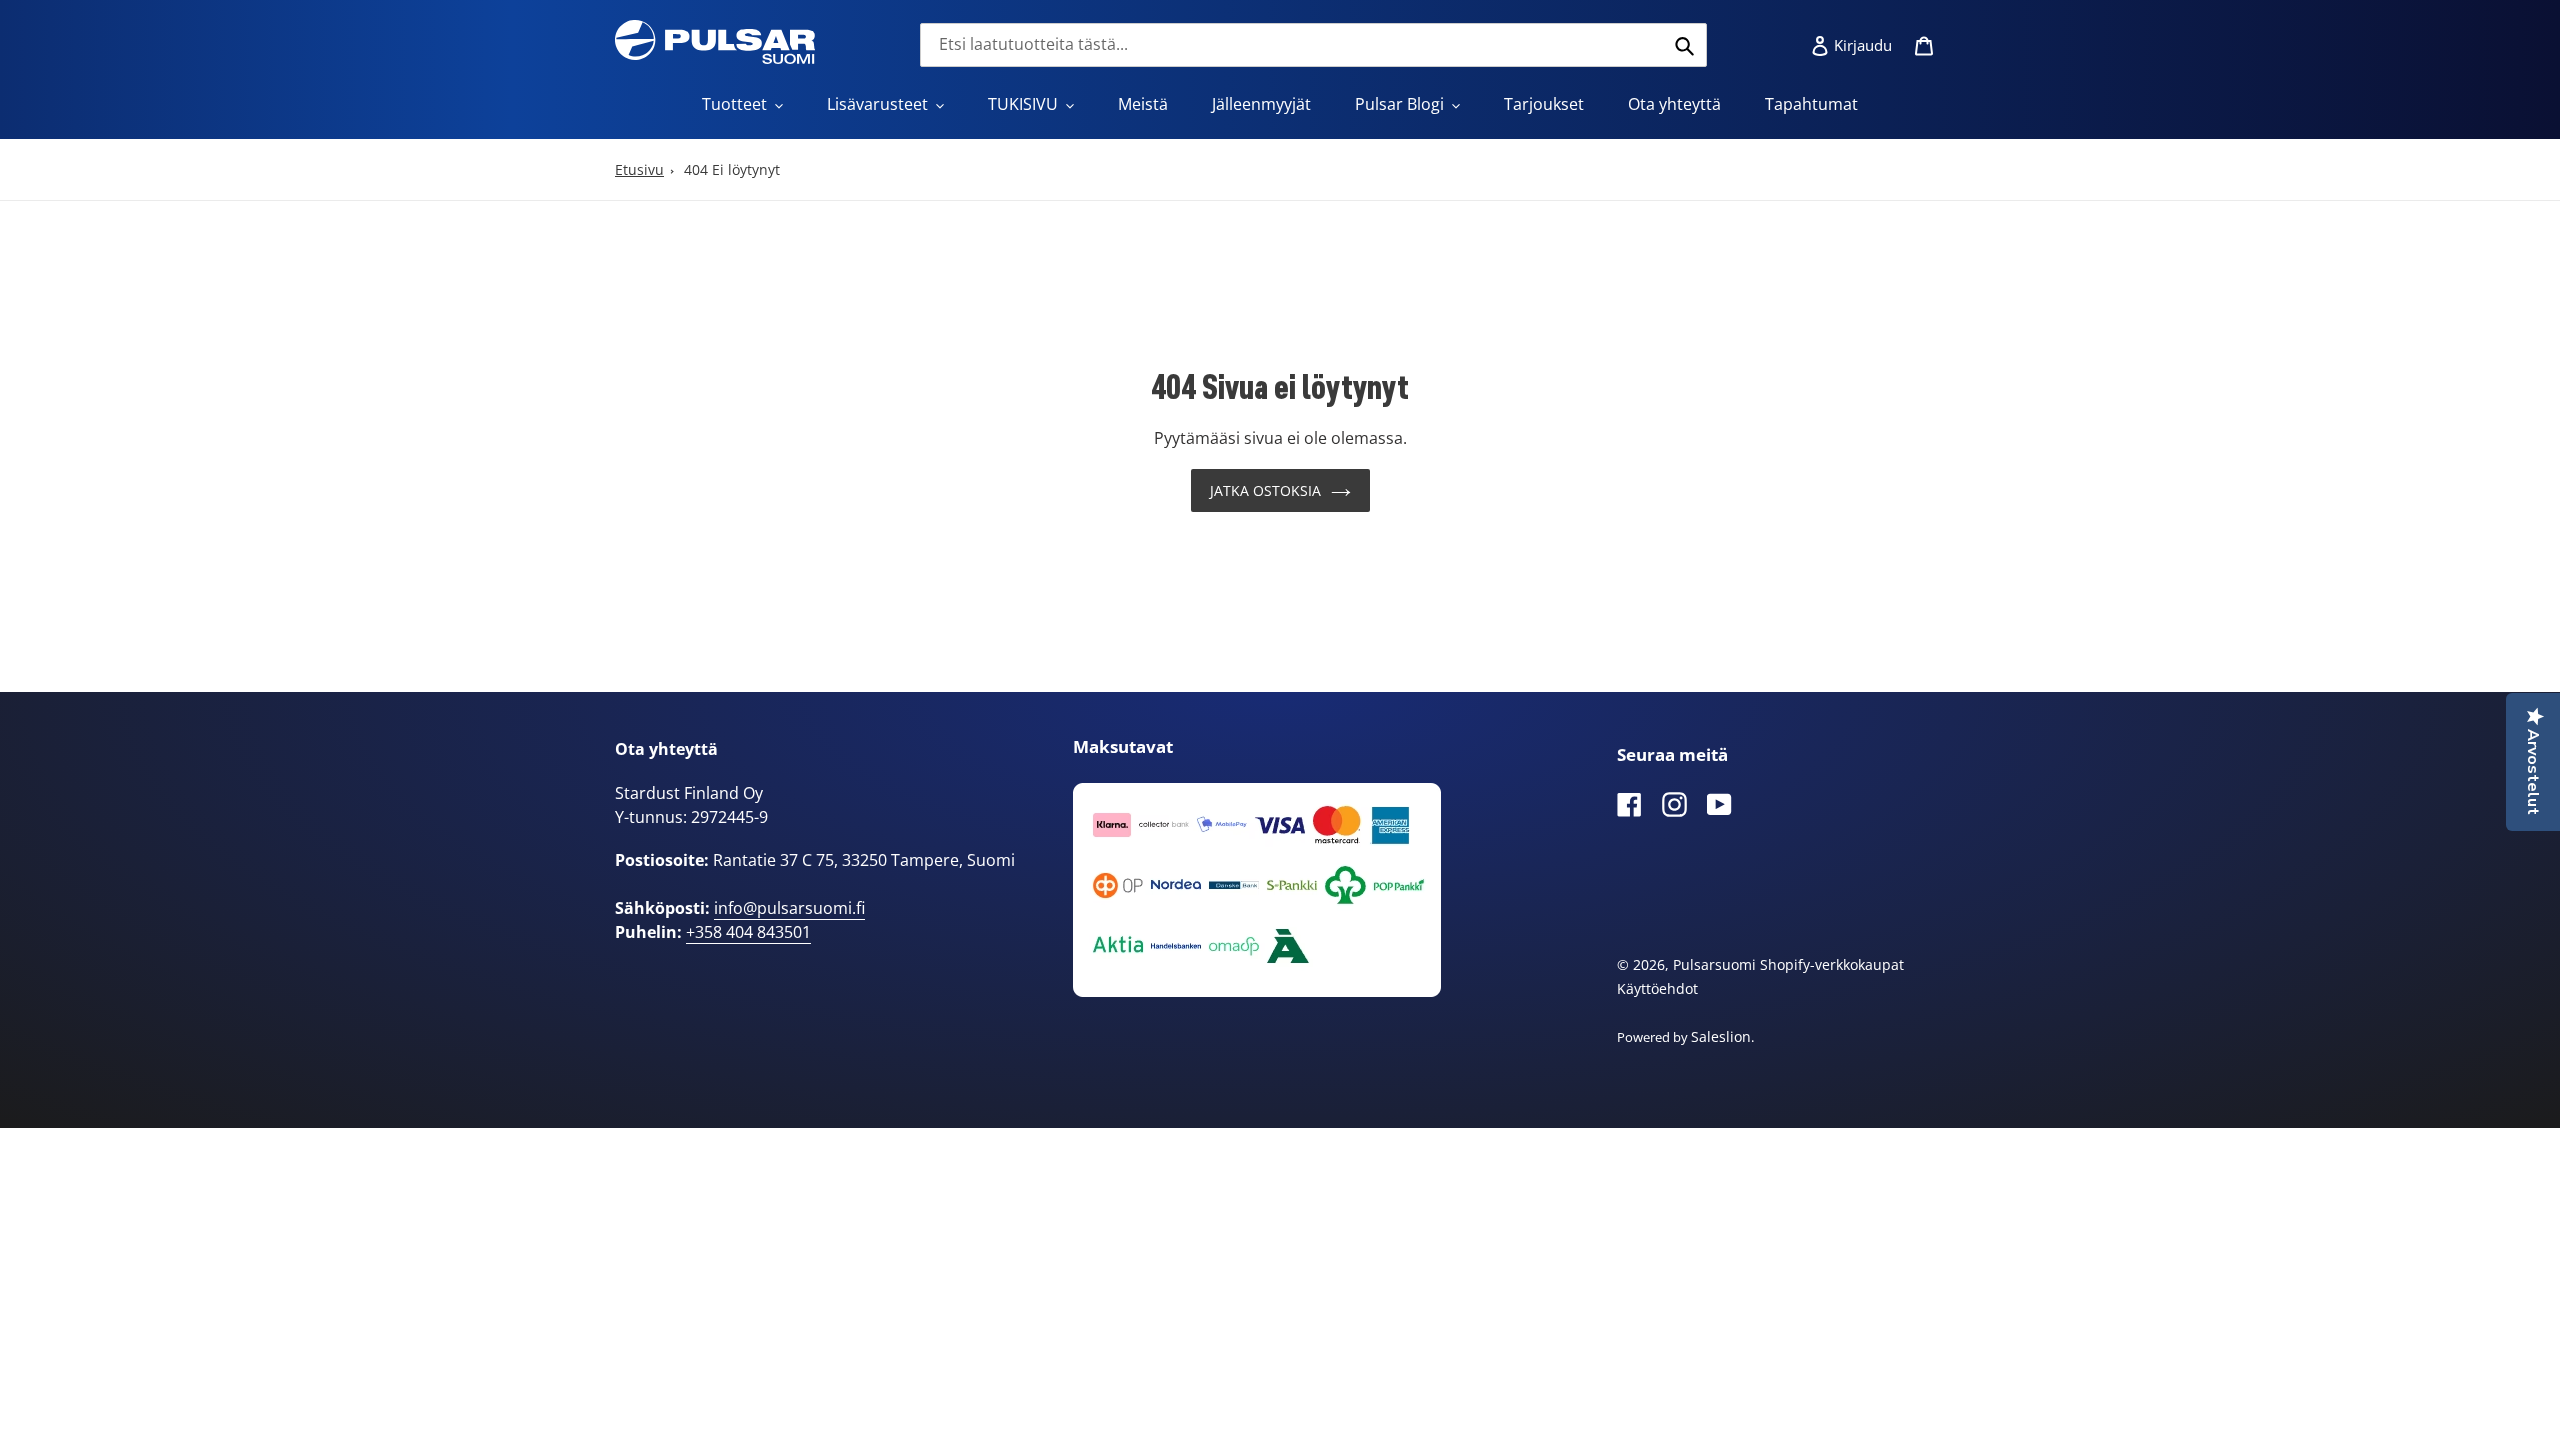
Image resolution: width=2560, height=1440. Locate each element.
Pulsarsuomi (1714, 964)
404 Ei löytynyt (732, 169)
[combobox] (1313, 45)
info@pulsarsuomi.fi (789, 908)
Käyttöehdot (1657, 988)
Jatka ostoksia (1265, 490)
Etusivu (639, 169)
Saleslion (1721, 1036)
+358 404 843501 (748, 932)
